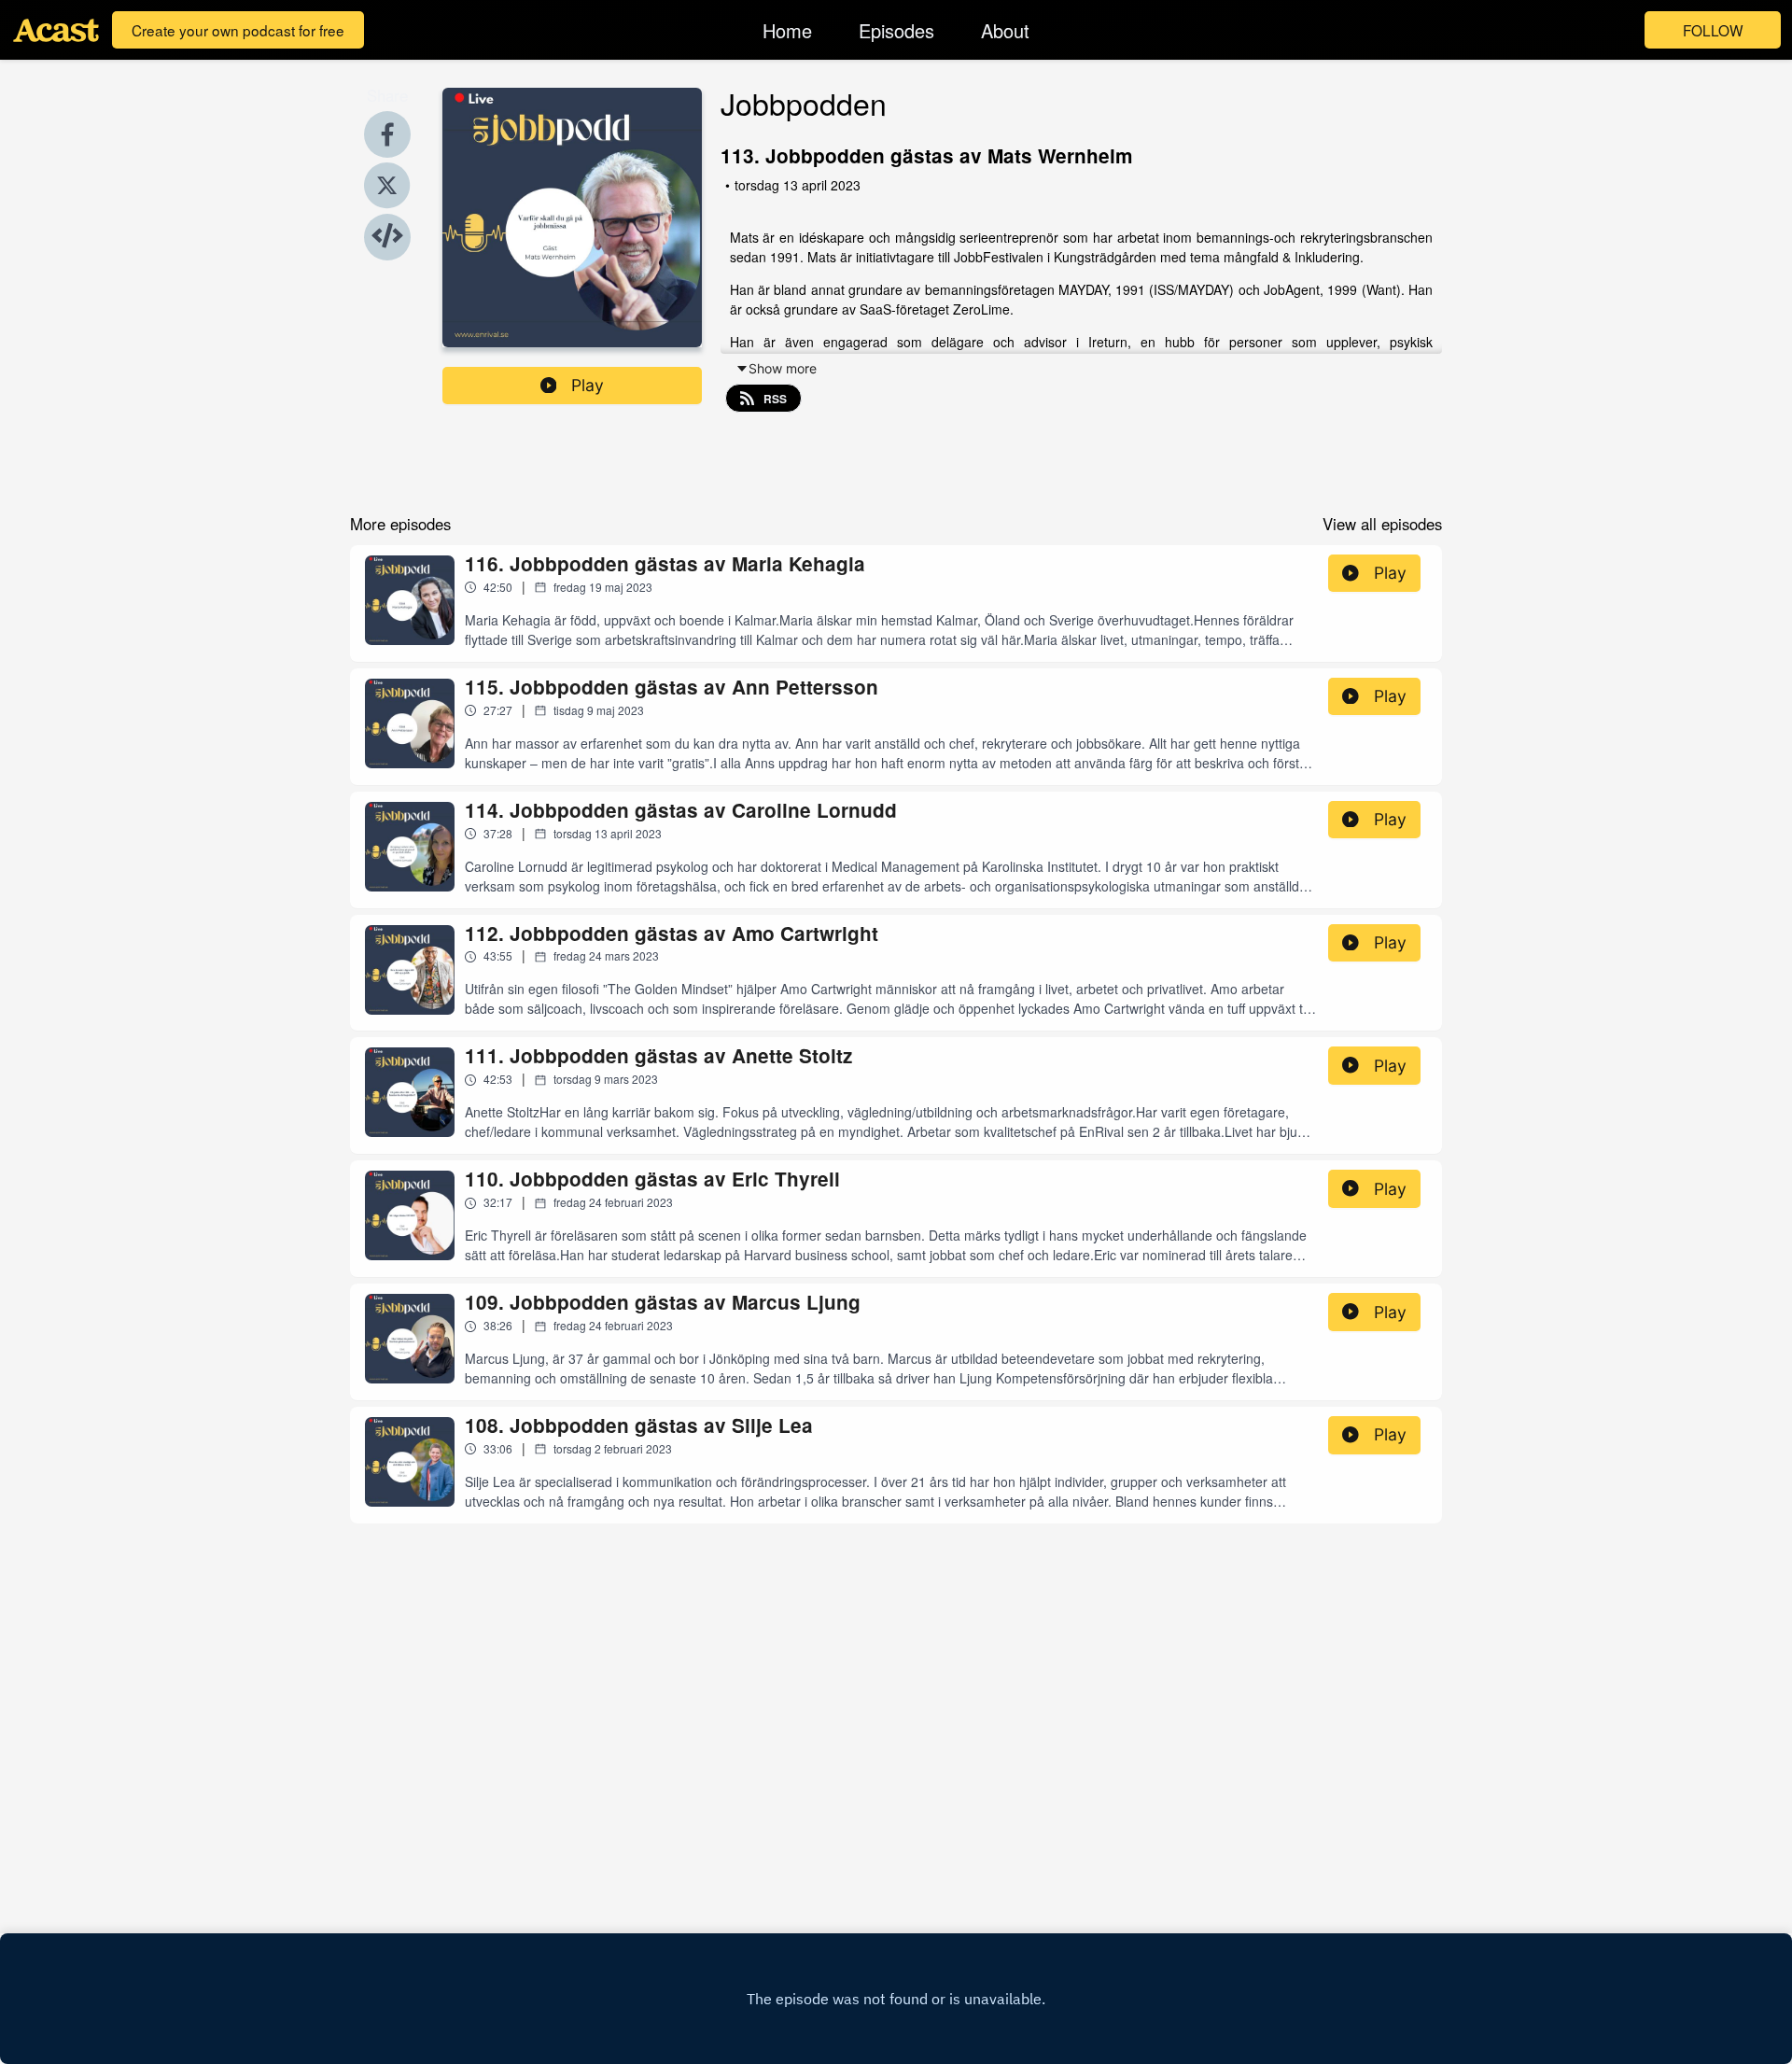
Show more (783, 368)
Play (588, 385)
